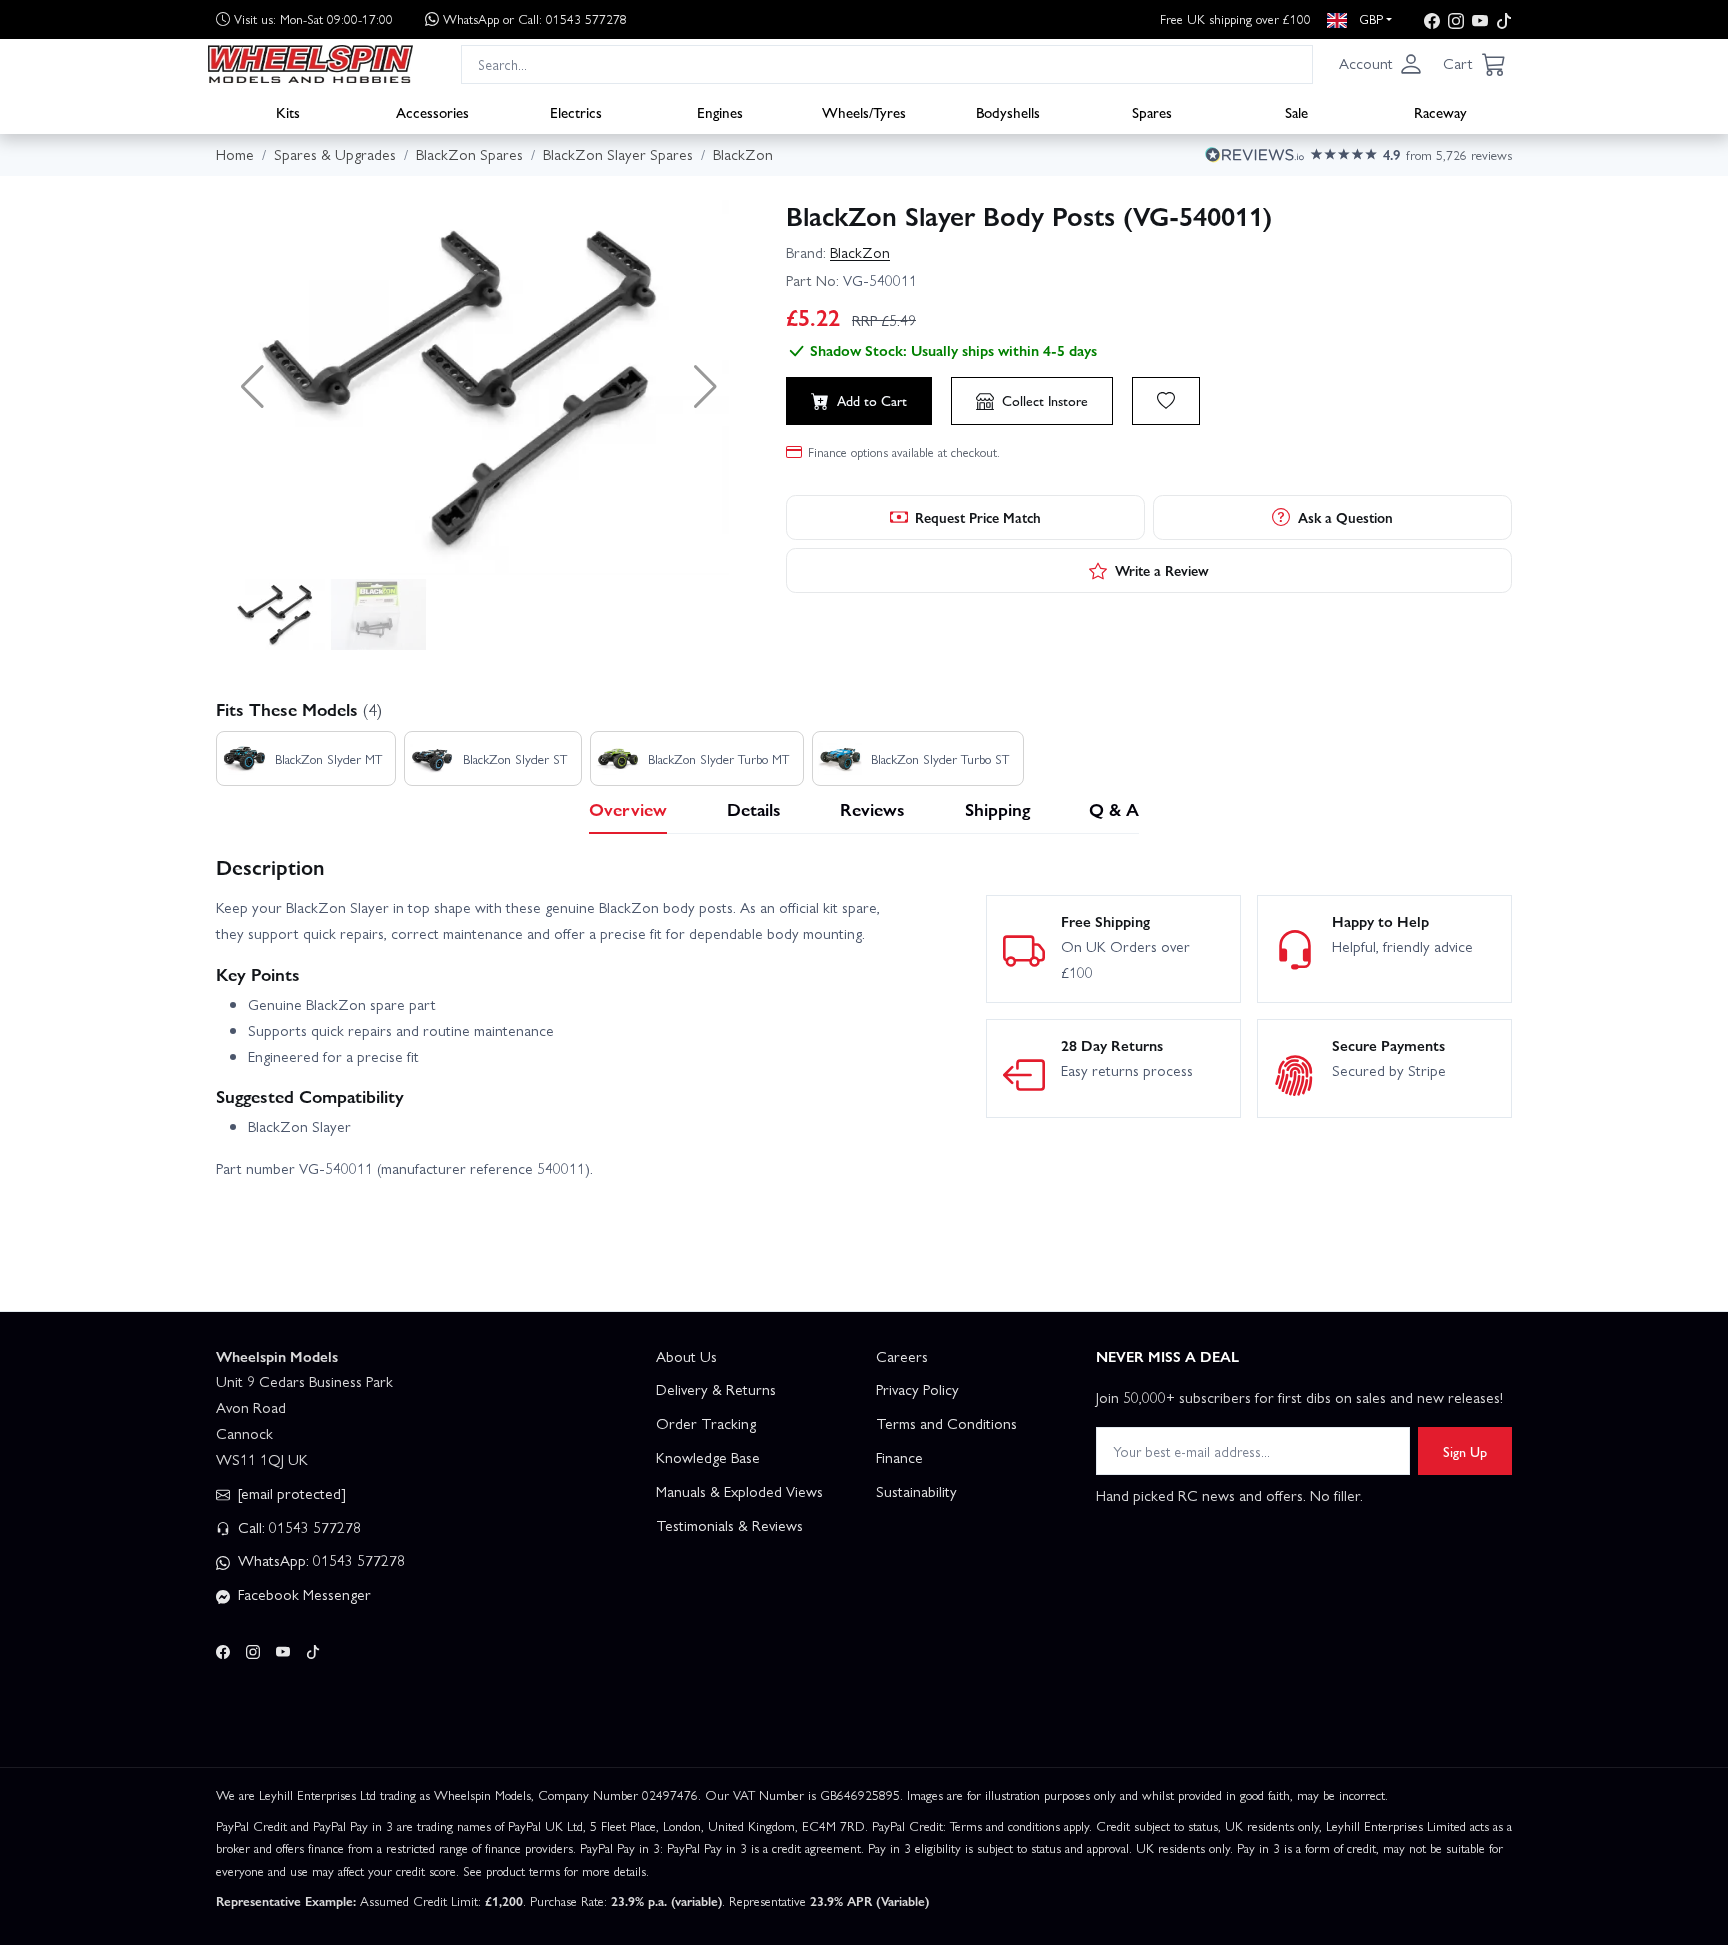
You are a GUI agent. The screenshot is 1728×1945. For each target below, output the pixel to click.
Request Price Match (978, 517)
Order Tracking (706, 1423)
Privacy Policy (917, 1389)
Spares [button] (1152, 111)
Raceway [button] (1440, 111)
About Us (686, 1356)
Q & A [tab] (1114, 808)
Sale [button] (1296, 111)
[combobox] (887, 63)
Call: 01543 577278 (297, 1527)
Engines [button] (720, 111)
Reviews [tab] (872, 808)
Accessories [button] (432, 111)
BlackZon (860, 252)
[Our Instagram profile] (1456, 19)
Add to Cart (872, 400)
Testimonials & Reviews (729, 1525)
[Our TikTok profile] (1504, 19)
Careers (902, 1356)
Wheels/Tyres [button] (864, 111)
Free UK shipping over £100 (1235, 18)
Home (235, 154)
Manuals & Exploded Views (739, 1491)
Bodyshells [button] (1008, 111)
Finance (899, 1457)
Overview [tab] (628, 808)
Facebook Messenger (302, 1594)
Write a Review (1162, 570)
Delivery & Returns (716, 1389)
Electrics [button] (576, 111)
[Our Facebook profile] (1432, 19)
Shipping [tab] (997, 808)
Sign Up (1465, 1451)
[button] (1381, 64)
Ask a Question (1345, 517)
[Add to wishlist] (1166, 401)
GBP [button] (1369, 18)
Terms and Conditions (946, 1423)
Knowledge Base (708, 1457)
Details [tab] (754, 808)
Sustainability (916, 1491)
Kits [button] (288, 111)
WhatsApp (535, 18)
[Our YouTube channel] (1480, 19)
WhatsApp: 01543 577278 (319, 1560)
